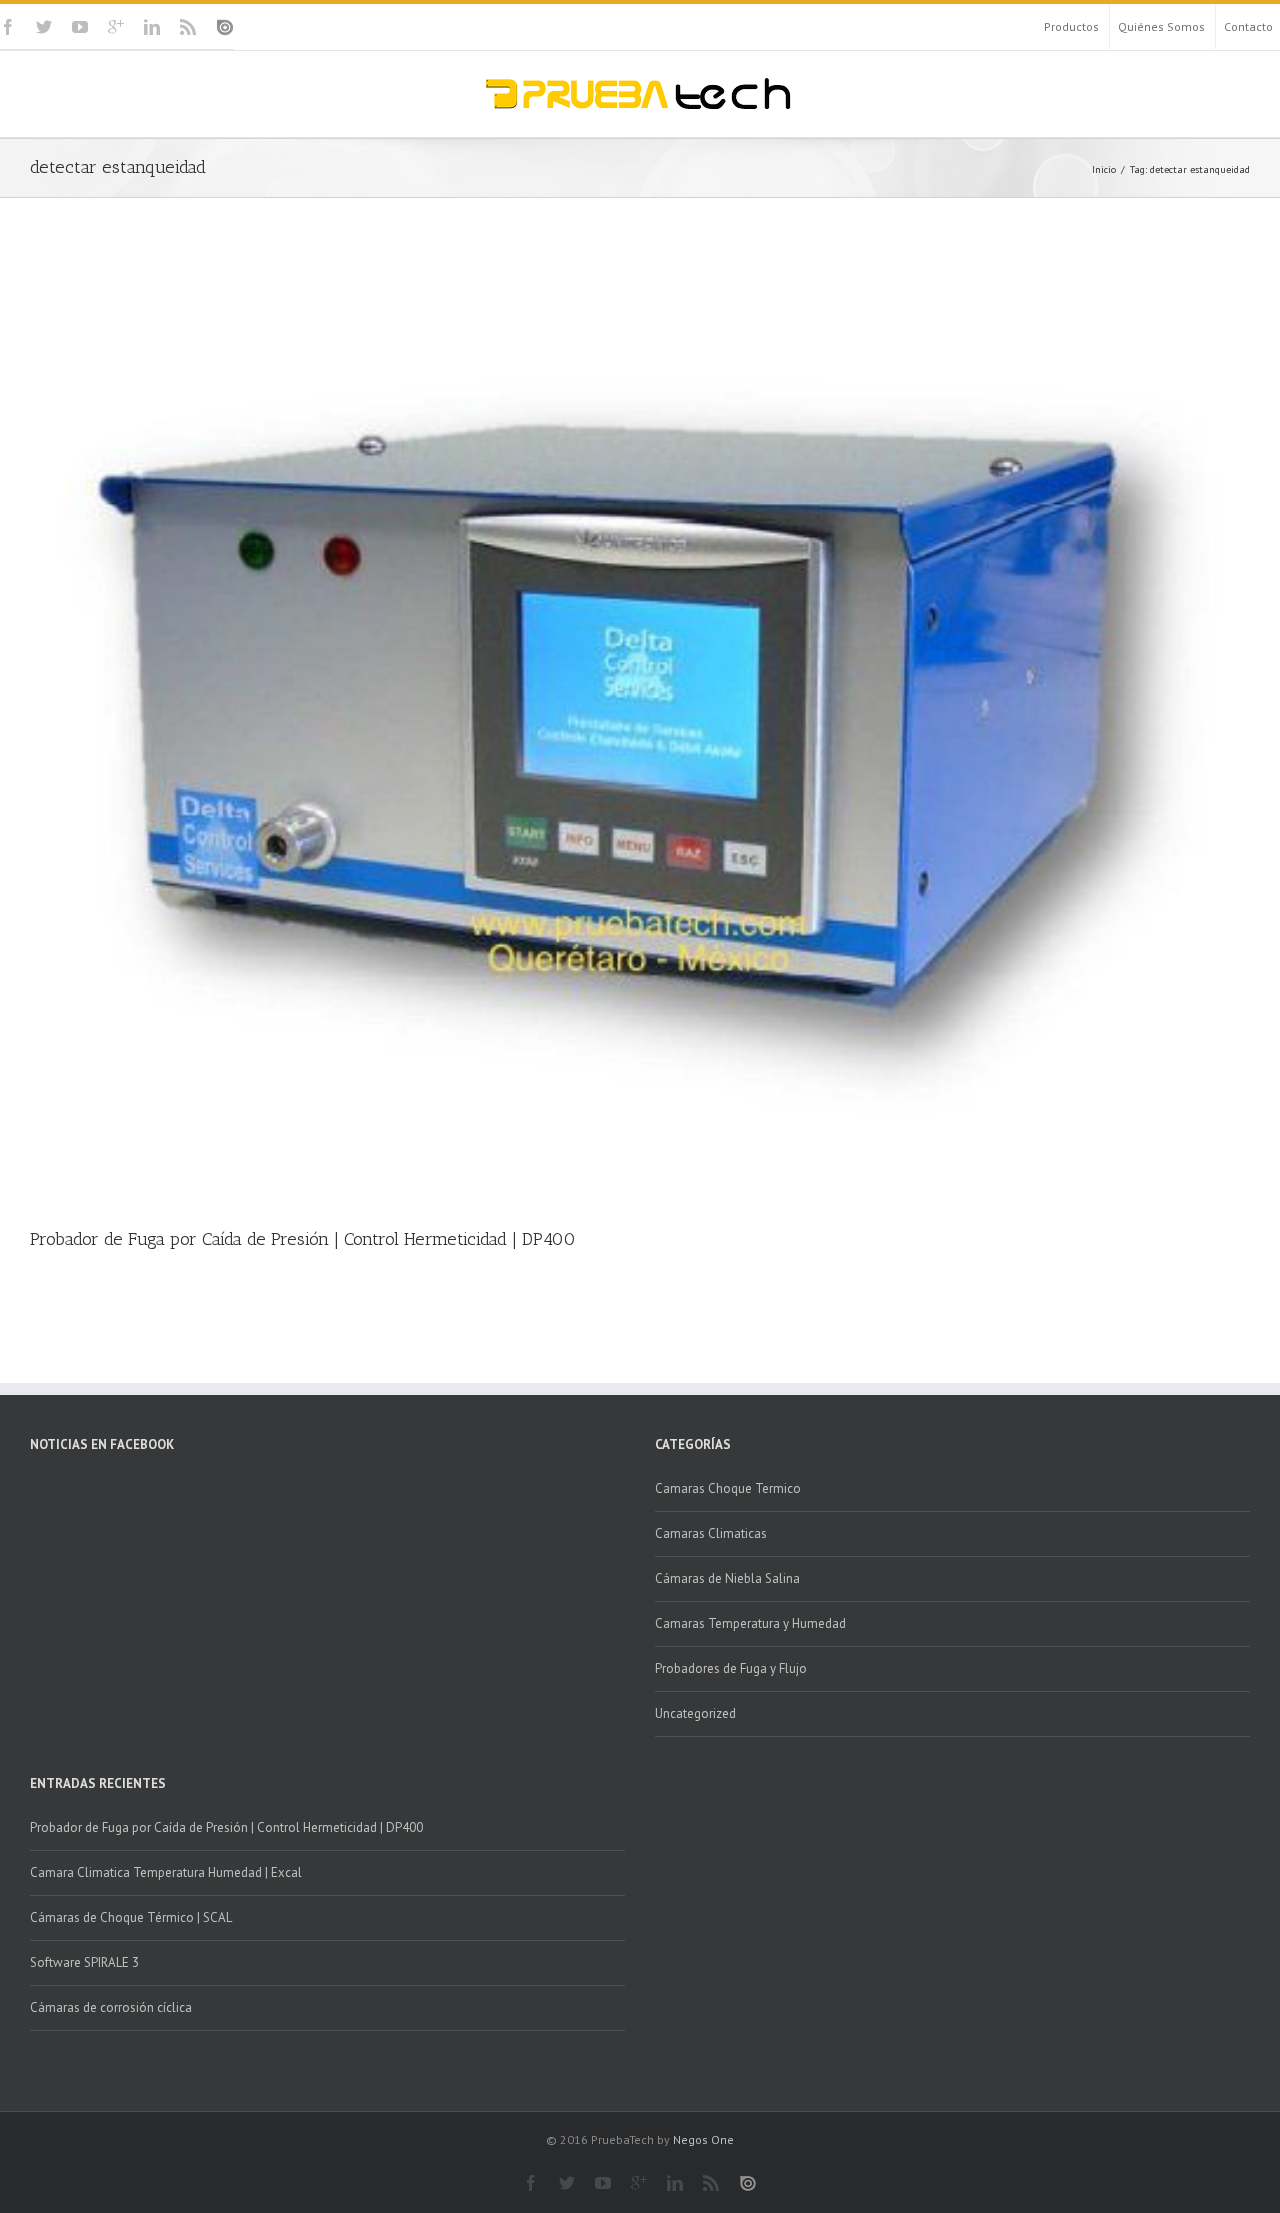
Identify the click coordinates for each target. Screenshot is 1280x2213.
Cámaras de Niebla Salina (727, 1578)
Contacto (1248, 26)
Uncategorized (695, 1713)
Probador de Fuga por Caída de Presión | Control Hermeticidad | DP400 (303, 1239)
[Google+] (116, 27)
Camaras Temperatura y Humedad (750, 1623)
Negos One (703, 2139)
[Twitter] (44, 27)
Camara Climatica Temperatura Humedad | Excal (166, 1872)
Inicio (1104, 169)
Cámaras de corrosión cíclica (111, 2007)
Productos (1071, 26)
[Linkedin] (152, 27)
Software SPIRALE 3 (84, 1962)
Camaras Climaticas (711, 1533)
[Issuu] (225, 27)
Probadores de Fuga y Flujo (731, 1668)
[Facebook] (8, 27)
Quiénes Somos (1161, 26)
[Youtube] (80, 27)
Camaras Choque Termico (728, 1488)
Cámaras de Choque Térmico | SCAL (131, 1917)
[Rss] (188, 27)
